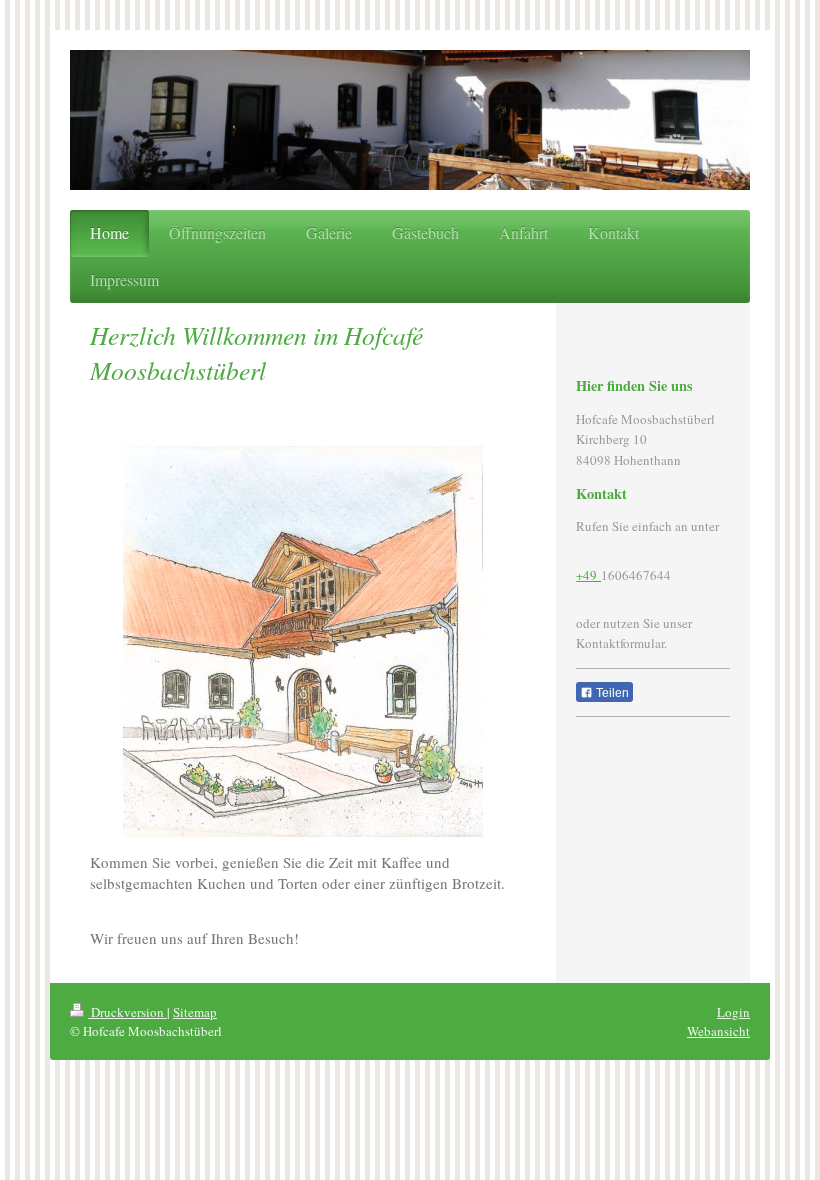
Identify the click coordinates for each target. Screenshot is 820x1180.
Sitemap (195, 1012)
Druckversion (127, 1012)
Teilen (611, 693)
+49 (588, 575)
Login (733, 1012)
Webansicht (718, 1031)
